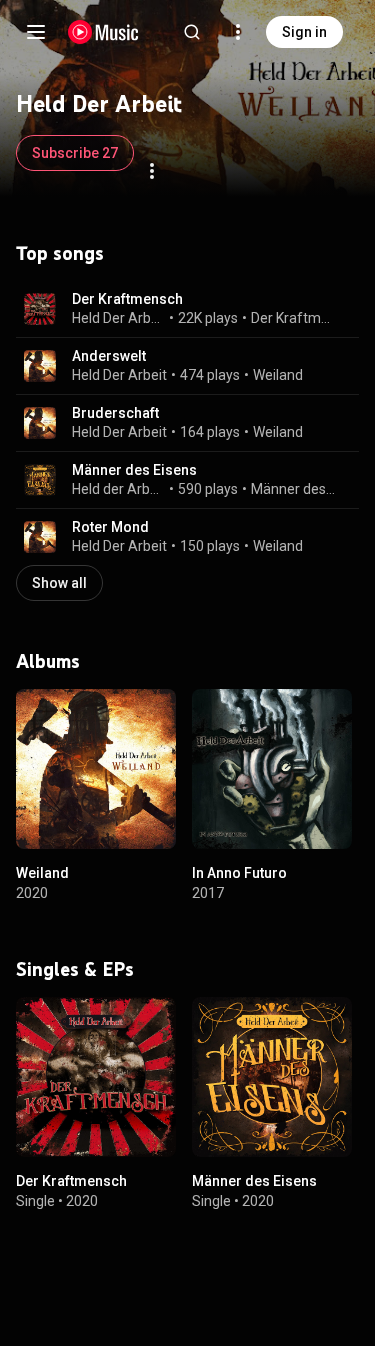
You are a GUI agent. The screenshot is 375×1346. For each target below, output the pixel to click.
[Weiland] (96, 769)
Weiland (278, 375)
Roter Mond (110, 527)
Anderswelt (109, 356)
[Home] (103, 32)
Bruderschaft (115, 413)
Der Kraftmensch (127, 299)
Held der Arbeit (119, 489)
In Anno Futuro (239, 873)
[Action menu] (152, 171)
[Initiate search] (192, 32)
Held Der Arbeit (119, 318)
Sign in (304, 32)
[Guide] (36, 32)
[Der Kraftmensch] (96, 1077)
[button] (40, 309)
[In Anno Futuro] (272, 769)
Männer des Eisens (134, 470)
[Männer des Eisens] (272, 1077)
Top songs (60, 253)
